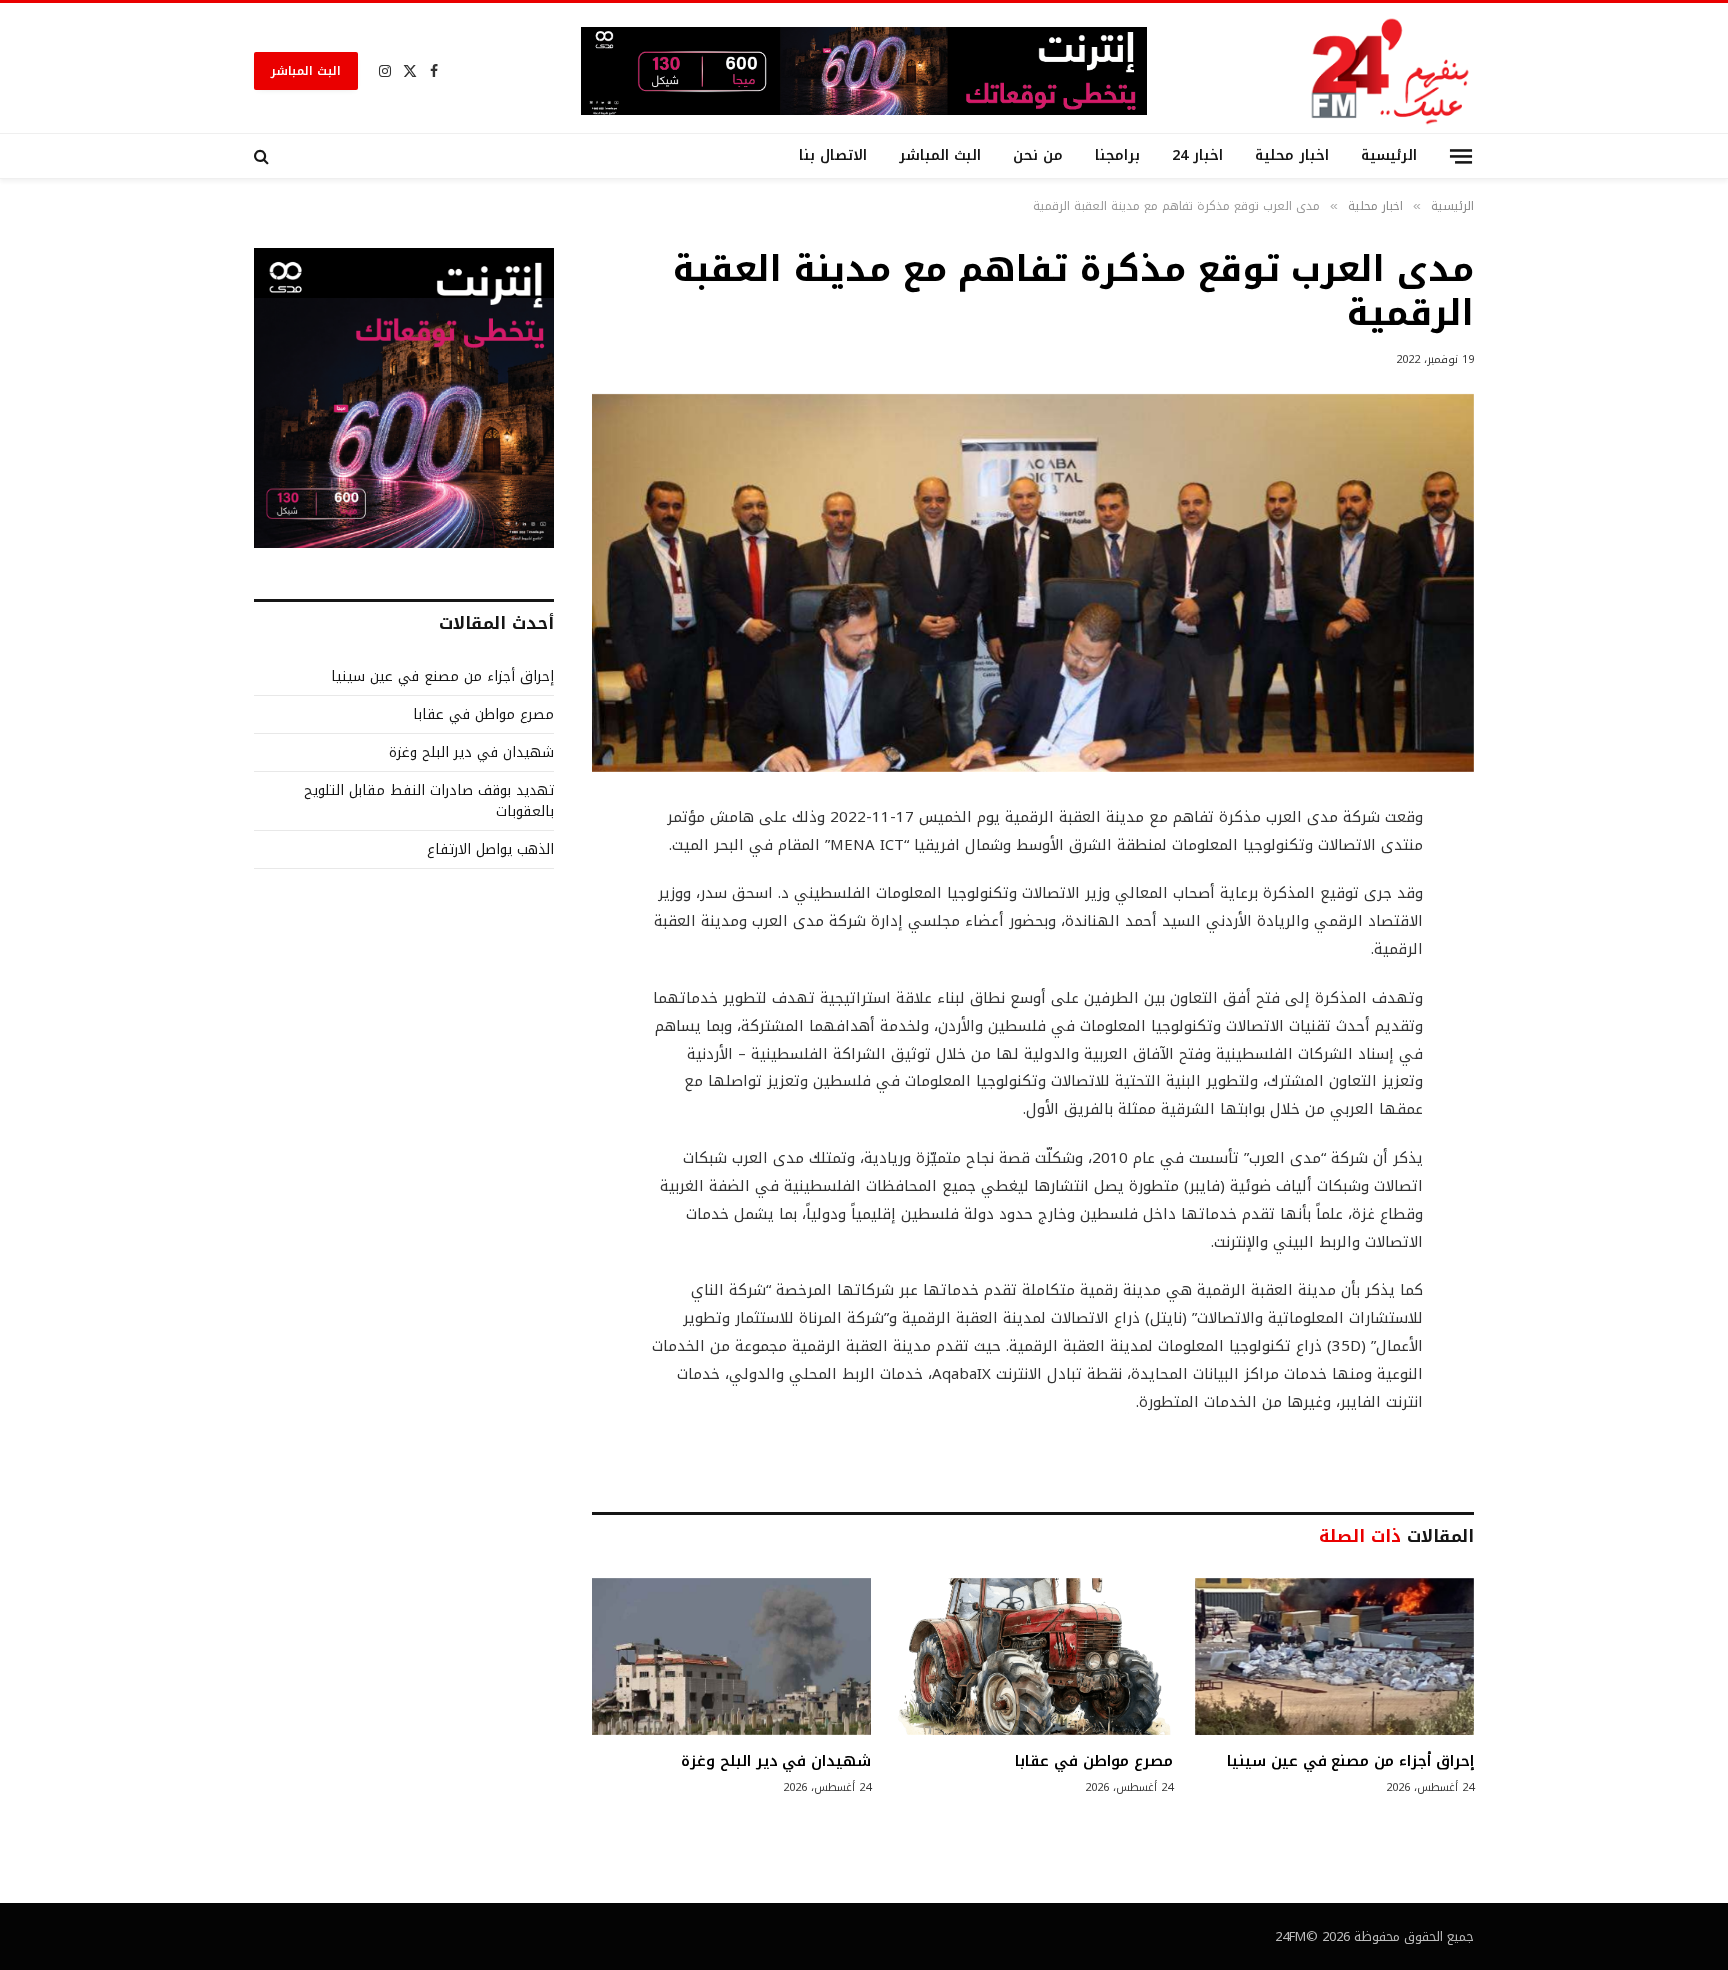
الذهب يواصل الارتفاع (490, 849)
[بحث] (263, 156)
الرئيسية (1389, 155)
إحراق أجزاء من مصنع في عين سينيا (1350, 1761)
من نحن (1038, 155)
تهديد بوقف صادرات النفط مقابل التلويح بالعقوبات (429, 801)
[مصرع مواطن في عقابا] (1032, 1656)
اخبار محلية (1292, 155)
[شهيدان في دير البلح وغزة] (731, 1656)
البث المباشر (306, 71)
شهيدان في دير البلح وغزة (776, 1761)
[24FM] (1390, 70)
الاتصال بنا (833, 155)
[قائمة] (1461, 155)
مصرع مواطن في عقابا (1093, 1761)
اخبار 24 (1197, 155)
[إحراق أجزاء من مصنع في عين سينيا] (1334, 1656)
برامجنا (1117, 155)
